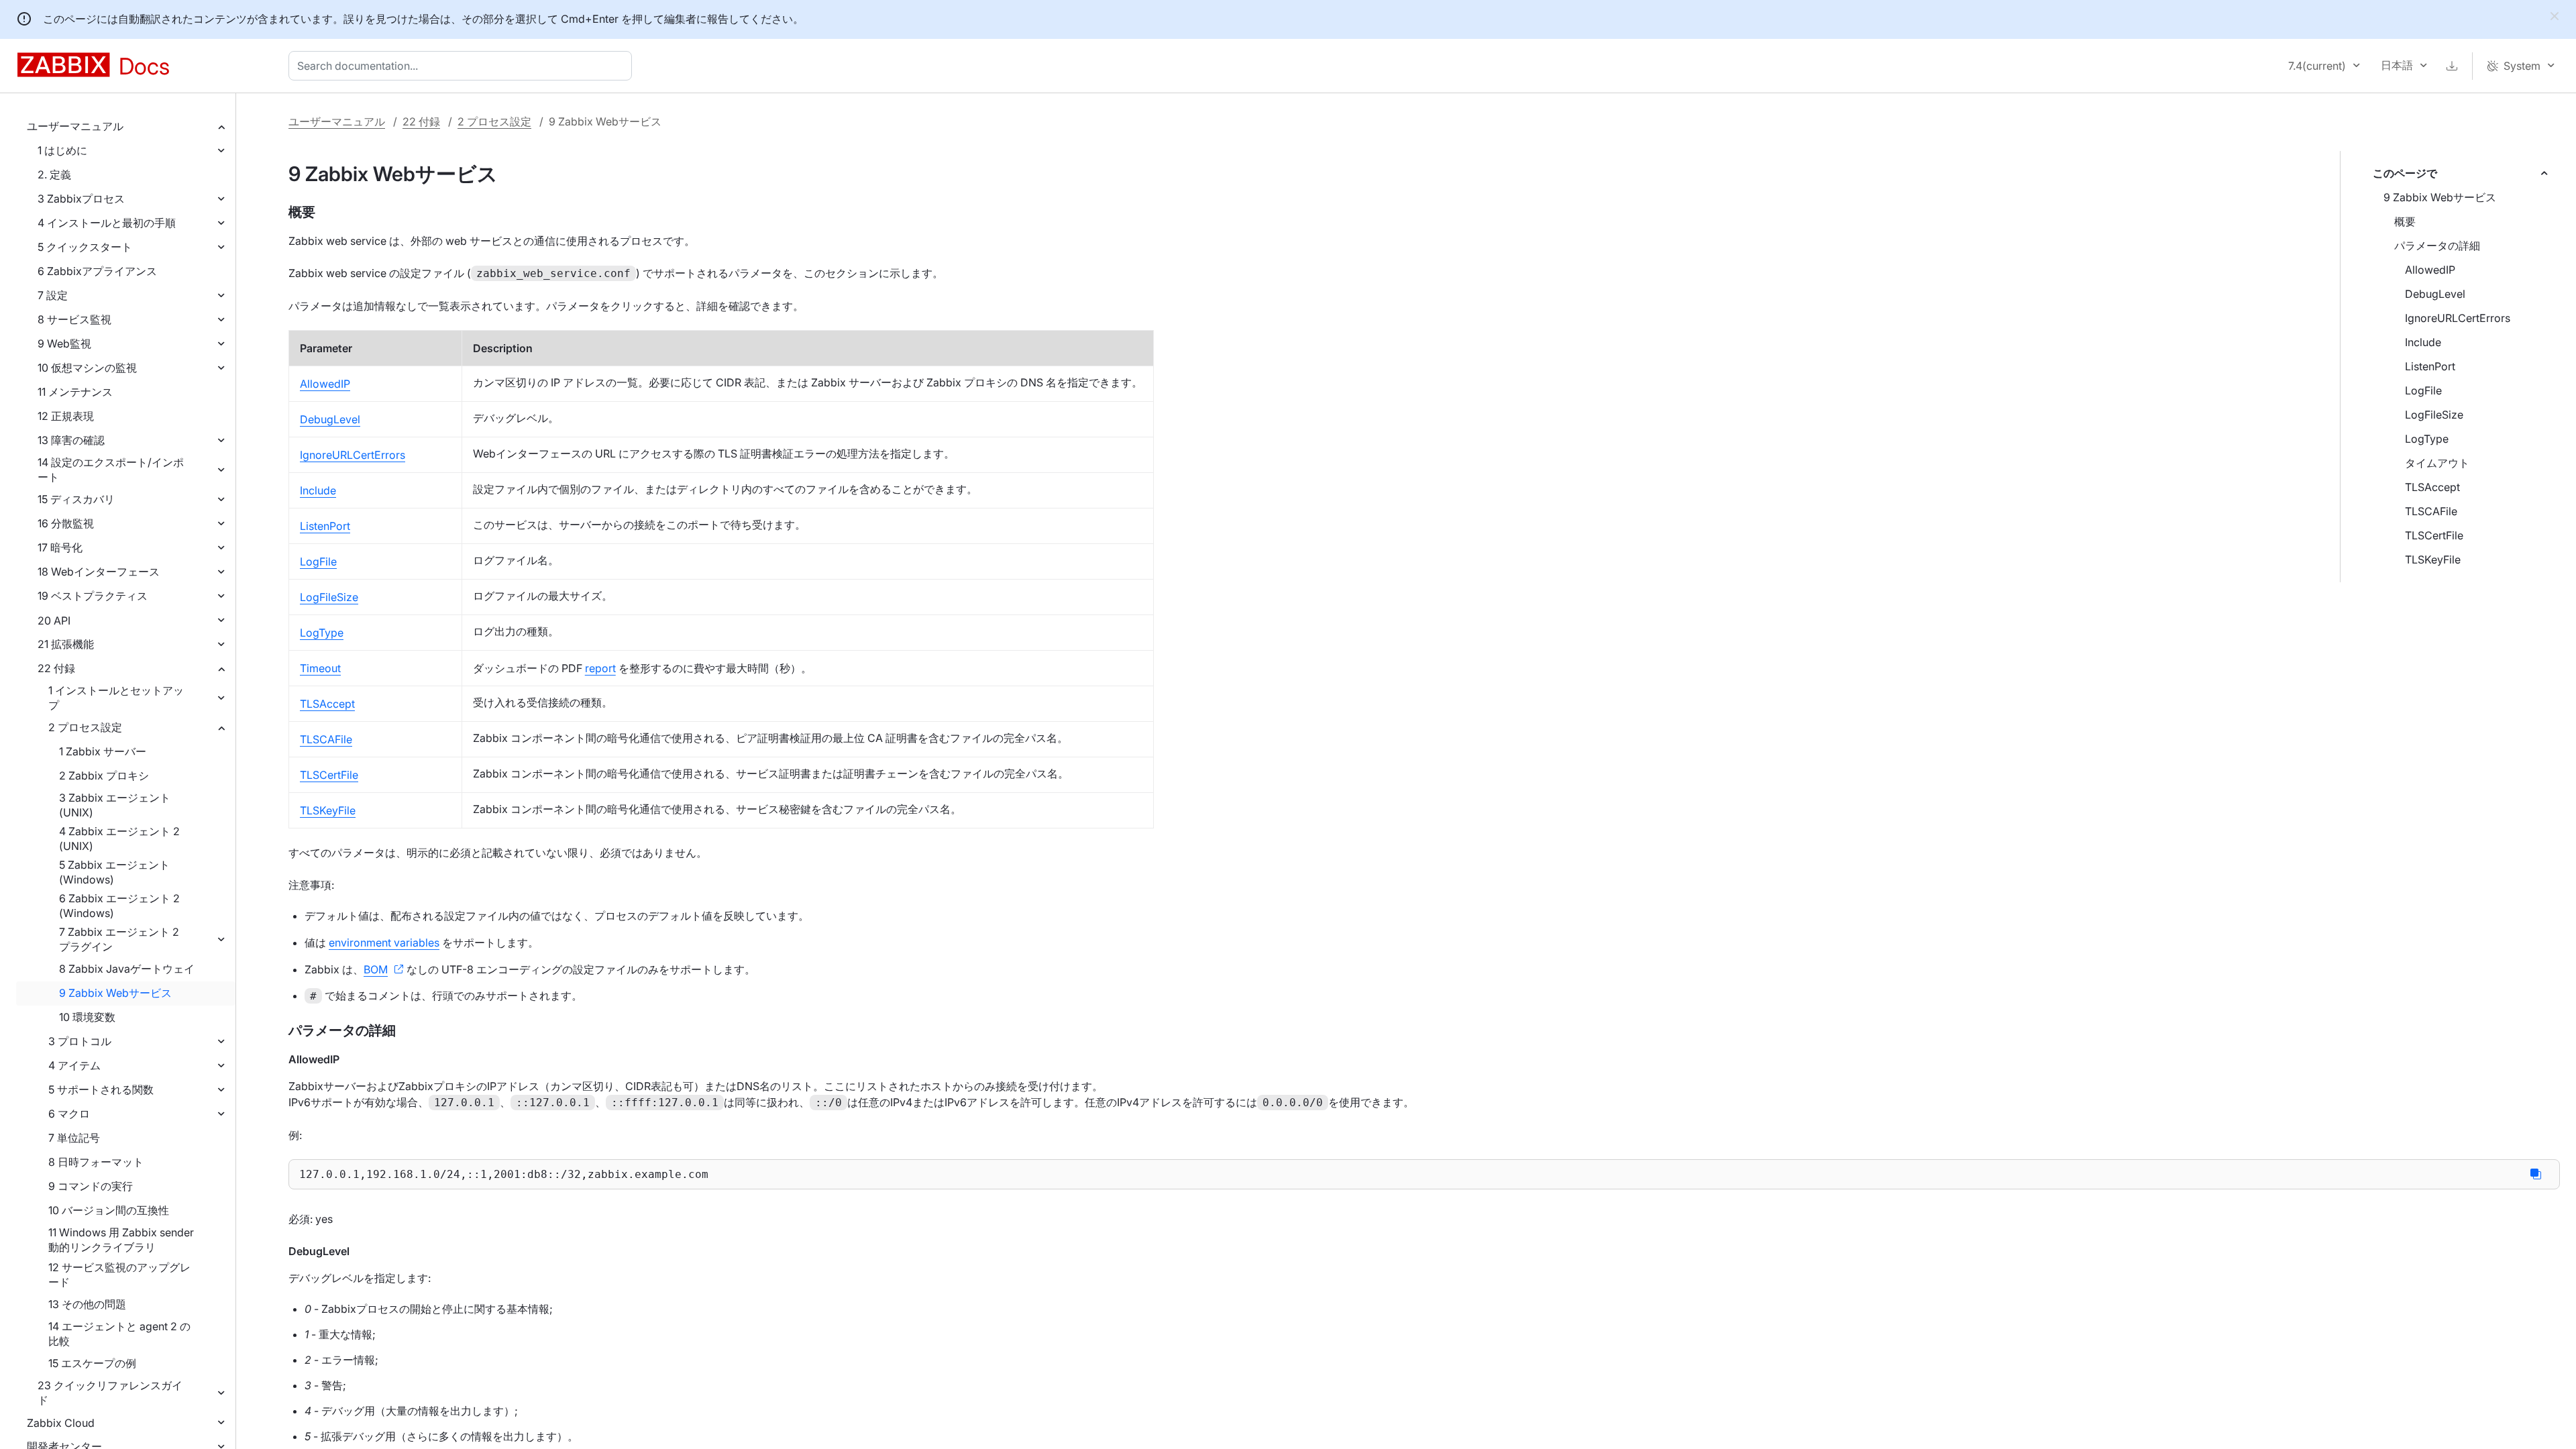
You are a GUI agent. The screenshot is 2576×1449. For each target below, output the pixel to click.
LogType (2427, 439)
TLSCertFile (2434, 535)
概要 (2405, 221)
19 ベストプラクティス (93, 596)
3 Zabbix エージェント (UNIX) (115, 805)
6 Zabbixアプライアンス (97, 271)
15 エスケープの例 (92, 1363)
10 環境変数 (87, 1017)
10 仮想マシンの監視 (87, 368)
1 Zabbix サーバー (103, 751)
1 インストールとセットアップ (116, 698)
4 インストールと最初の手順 (107, 223)
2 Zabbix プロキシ (104, 775)
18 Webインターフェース (99, 572)
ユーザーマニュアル (75, 126)
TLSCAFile (2431, 511)
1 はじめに (62, 150)
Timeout (320, 668)
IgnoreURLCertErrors (2458, 318)
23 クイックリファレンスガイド (110, 1393)
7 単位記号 (74, 1138)
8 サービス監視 (74, 319)
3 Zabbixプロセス (81, 199)
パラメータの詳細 (2437, 246)
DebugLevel (2435, 294)
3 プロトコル (80, 1041)
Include (2423, 342)
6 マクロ (69, 1114)
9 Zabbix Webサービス (115, 993)
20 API (54, 621)
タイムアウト (2437, 463)
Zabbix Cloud (61, 1423)
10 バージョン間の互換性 (109, 1210)
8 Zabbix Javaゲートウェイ (127, 969)
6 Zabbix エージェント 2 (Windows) (119, 906)
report (600, 668)
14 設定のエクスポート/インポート (111, 470)
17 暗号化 (60, 547)
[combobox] (463, 66)
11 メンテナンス (75, 392)
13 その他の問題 (87, 1304)
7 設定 (53, 295)
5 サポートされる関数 (101, 1089)
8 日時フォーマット (96, 1162)
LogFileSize (2434, 415)
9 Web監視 (64, 343)
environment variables (384, 943)
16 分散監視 (66, 523)
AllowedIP (2430, 270)
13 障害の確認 (71, 440)
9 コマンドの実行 (91, 1186)
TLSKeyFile (2433, 559)
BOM (376, 969)
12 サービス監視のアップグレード (119, 1275)
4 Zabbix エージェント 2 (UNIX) (119, 839)
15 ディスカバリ (76, 499)
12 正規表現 (66, 416)
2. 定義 (54, 174)
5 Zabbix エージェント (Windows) (114, 872)
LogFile (2423, 390)
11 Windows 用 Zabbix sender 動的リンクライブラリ (121, 1240)
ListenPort (2430, 366)
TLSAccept (2432, 487)
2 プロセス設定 (85, 727)
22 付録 (56, 668)
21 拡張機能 (66, 644)
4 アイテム (74, 1065)
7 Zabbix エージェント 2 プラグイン (119, 939)
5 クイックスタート (85, 247)
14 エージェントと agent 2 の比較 (119, 1334)
